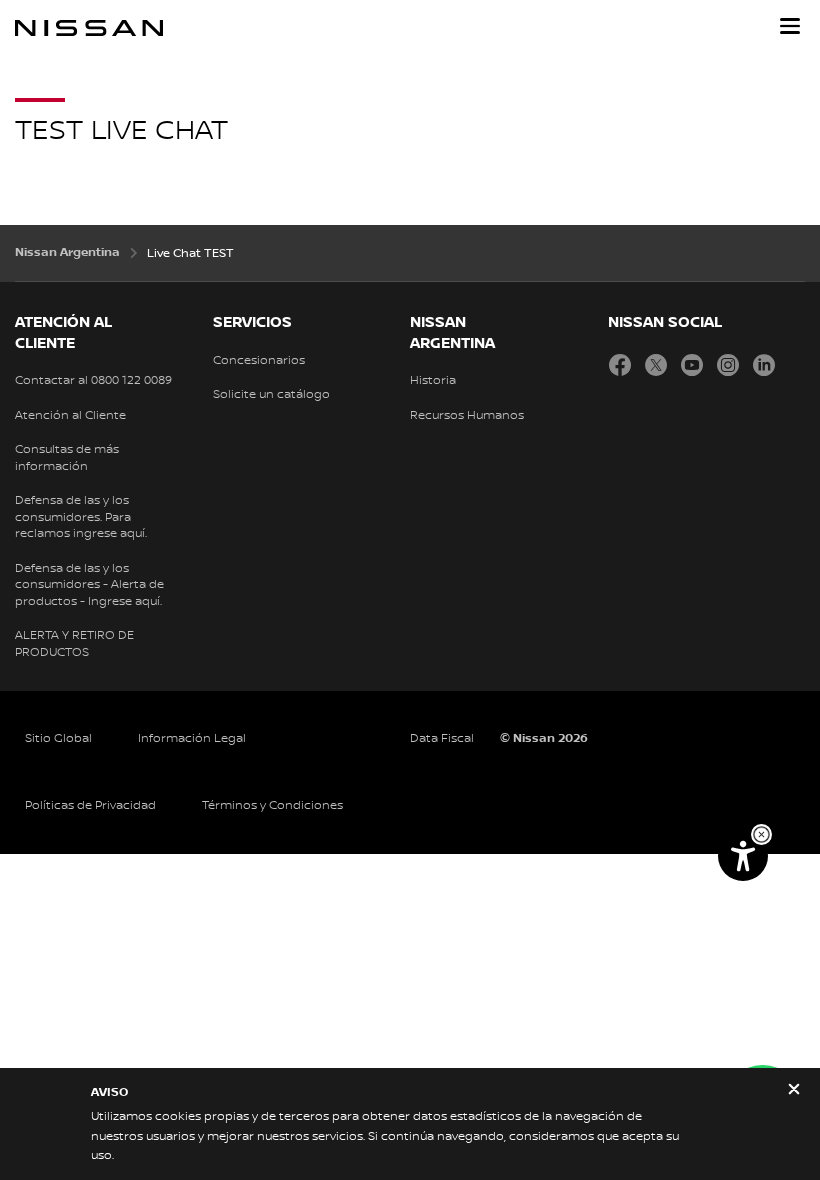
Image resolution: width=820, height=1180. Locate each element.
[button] (790, 26)
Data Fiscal (442, 738)
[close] (794, 1091)
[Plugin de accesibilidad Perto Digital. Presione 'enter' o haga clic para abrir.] (743, 856)
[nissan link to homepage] (89, 28)
